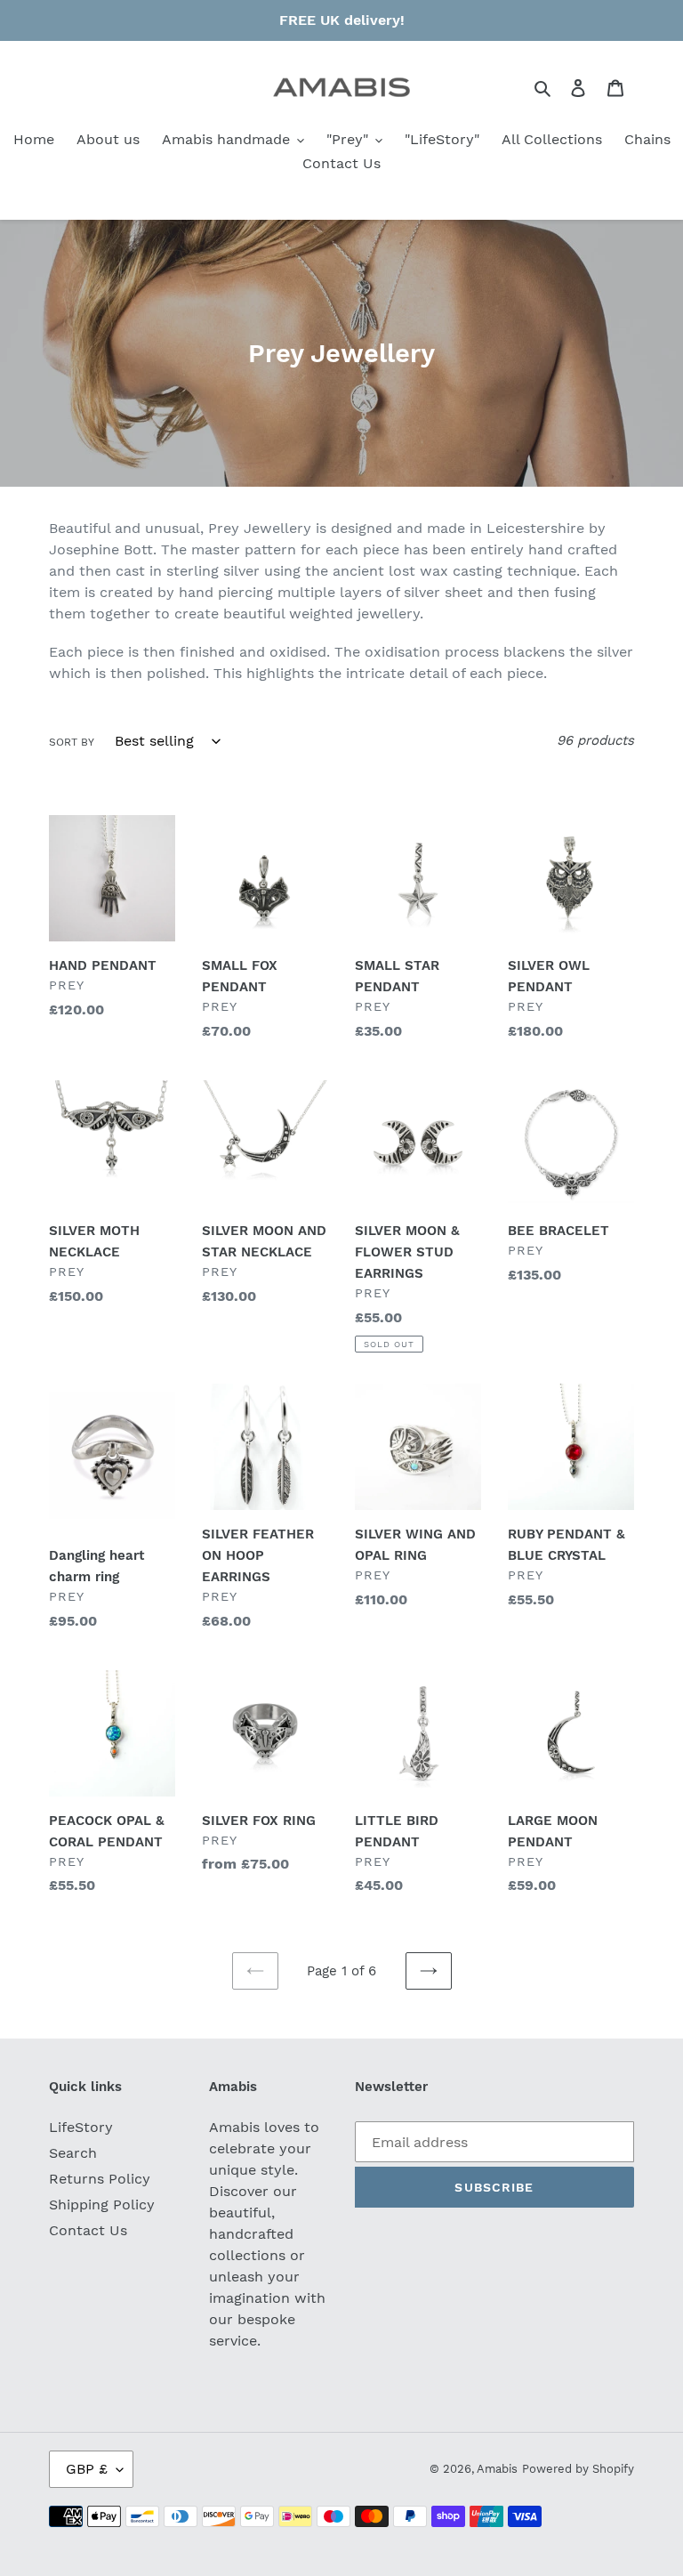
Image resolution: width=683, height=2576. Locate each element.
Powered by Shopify (578, 2469)
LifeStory (81, 2127)
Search (73, 2153)
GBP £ (87, 2469)
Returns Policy (100, 2179)
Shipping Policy (102, 2205)
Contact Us (88, 2230)
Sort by (72, 742)
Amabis (497, 2469)
